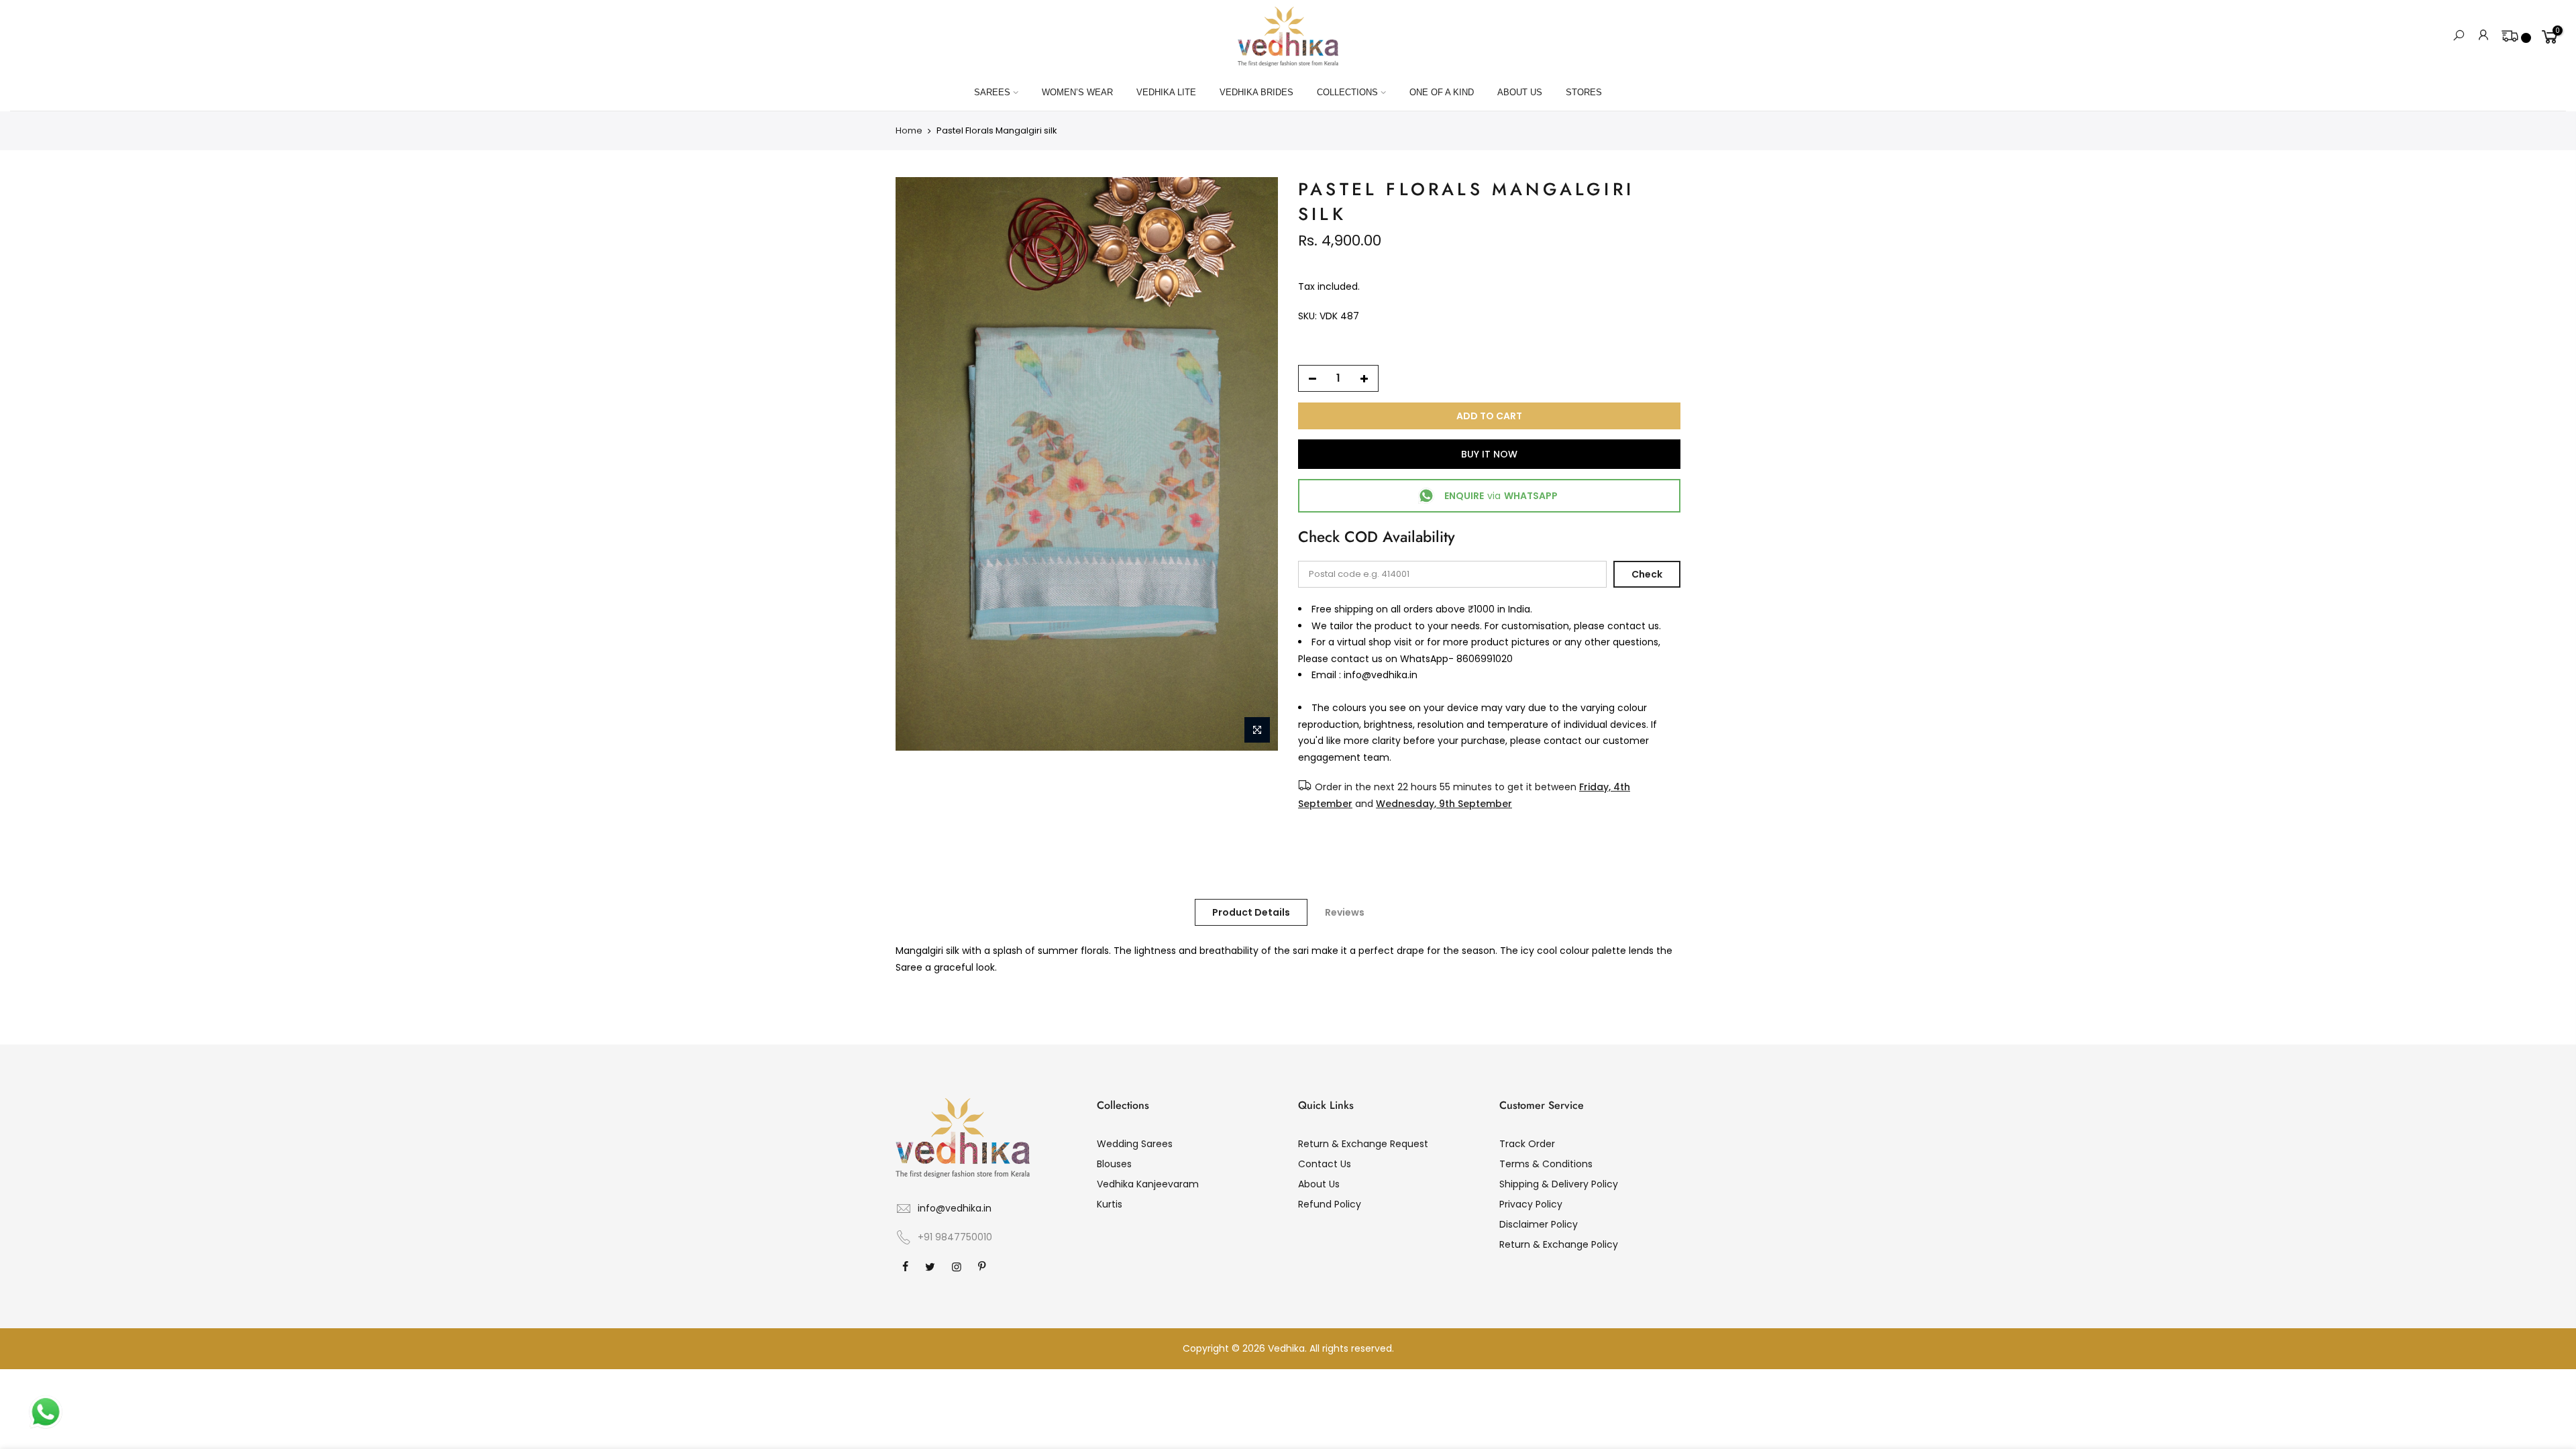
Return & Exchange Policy (1559, 1244)
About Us (1520, 92)
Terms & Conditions (1546, 1164)
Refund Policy (1330, 1204)
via (1501, 496)
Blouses (1114, 1164)
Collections (1347, 92)
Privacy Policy (1531, 1204)
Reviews (1345, 912)
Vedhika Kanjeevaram (1148, 1184)
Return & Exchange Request (1363, 1144)
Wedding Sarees (1135, 1144)
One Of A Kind (1442, 92)
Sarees (992, 92)
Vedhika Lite (1166, 92)
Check (1647, 574)
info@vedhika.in (955, 1208)
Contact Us (1325, 1164)
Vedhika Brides (1256, 92)
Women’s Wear (1077, 92)
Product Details (1251, 912)
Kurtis (1110, 1204)
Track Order (1527, 1144)
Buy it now (1489, 454)
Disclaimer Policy (1539, 1224)
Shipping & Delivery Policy (1559, 1184)
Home (909, 130)
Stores (1584, 92)
